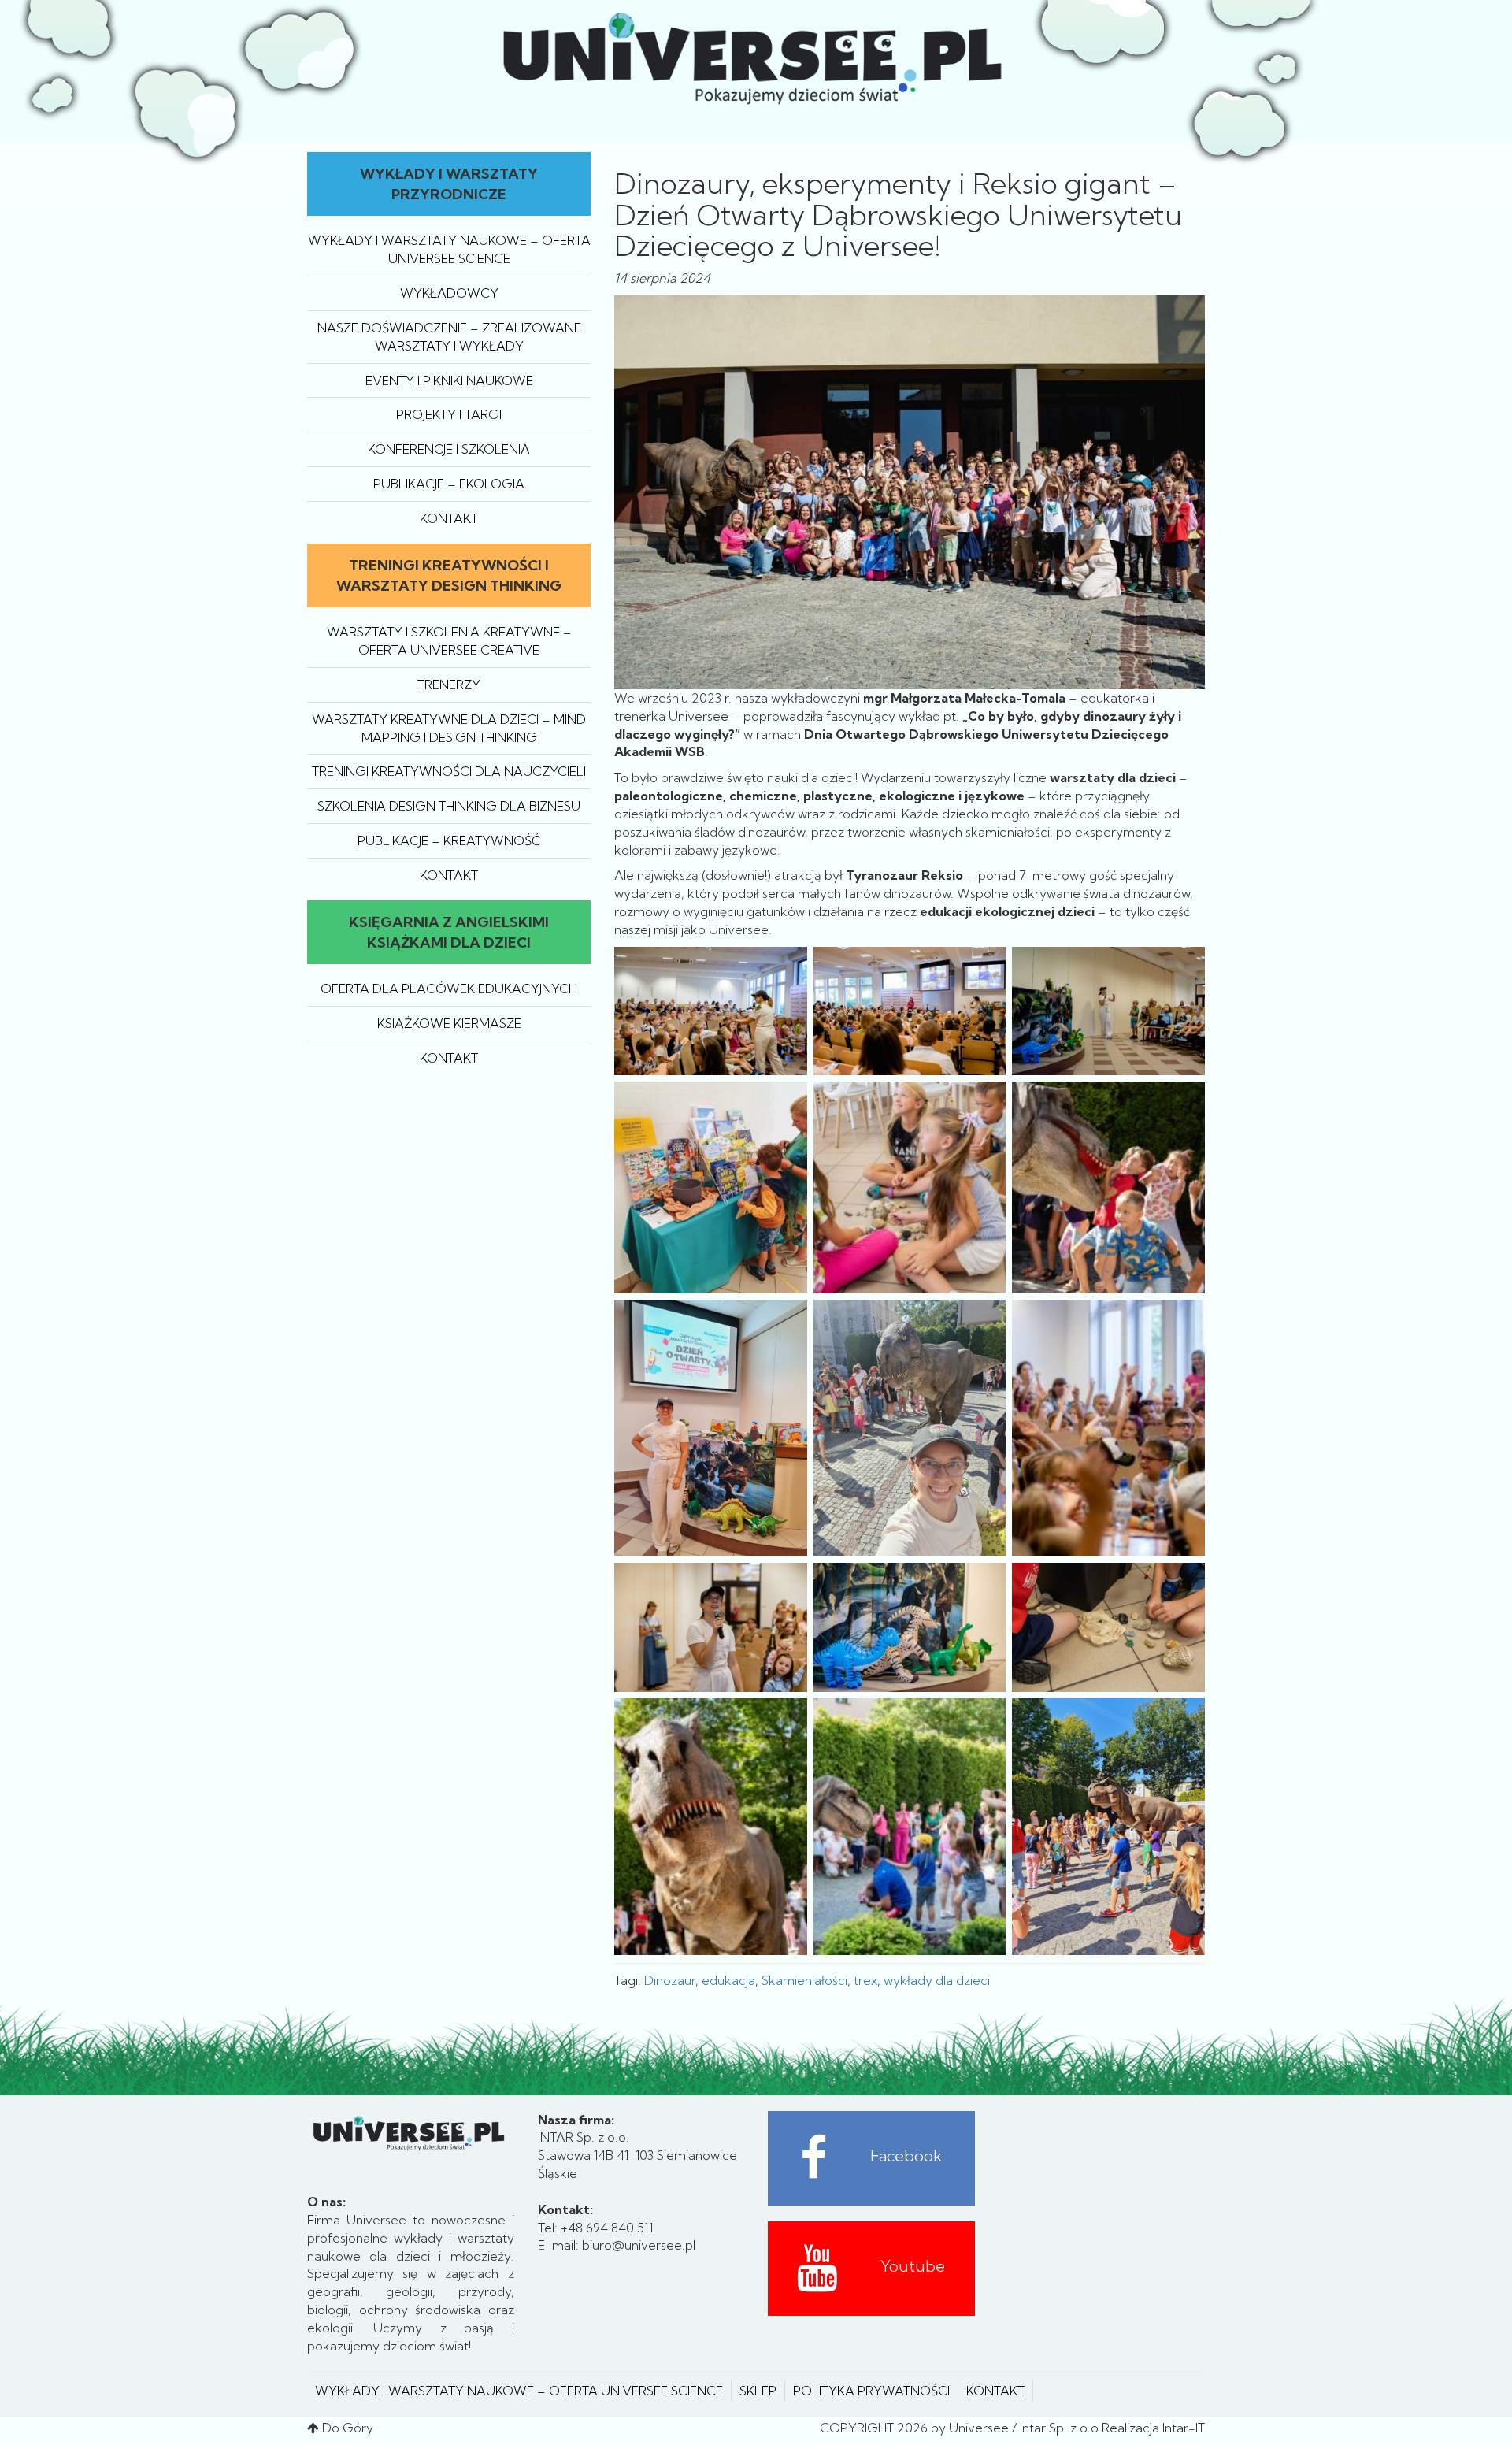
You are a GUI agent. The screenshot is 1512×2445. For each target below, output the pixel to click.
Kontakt (449, 518)
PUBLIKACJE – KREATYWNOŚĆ (449, 840)
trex (865, 1980)
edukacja (728, 1980)
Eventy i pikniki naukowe (449, 380)
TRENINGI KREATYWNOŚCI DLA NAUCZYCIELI (449, 771)
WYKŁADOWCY (449, 293)
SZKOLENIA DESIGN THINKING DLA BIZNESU (449, 806)
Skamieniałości (804, 1980)
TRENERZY (449, 685)
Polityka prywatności (871, 2391)
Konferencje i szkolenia (449, 449)
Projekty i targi (449, 414)
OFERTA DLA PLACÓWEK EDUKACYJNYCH (449, 989)
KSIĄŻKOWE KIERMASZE (449, 1023)
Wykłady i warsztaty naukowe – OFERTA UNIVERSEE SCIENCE (519, 2391)
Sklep (758, 2391)
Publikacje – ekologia (449, 484)
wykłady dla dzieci (937, 1980)
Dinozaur (670, 1980)
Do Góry (348, 2428)
